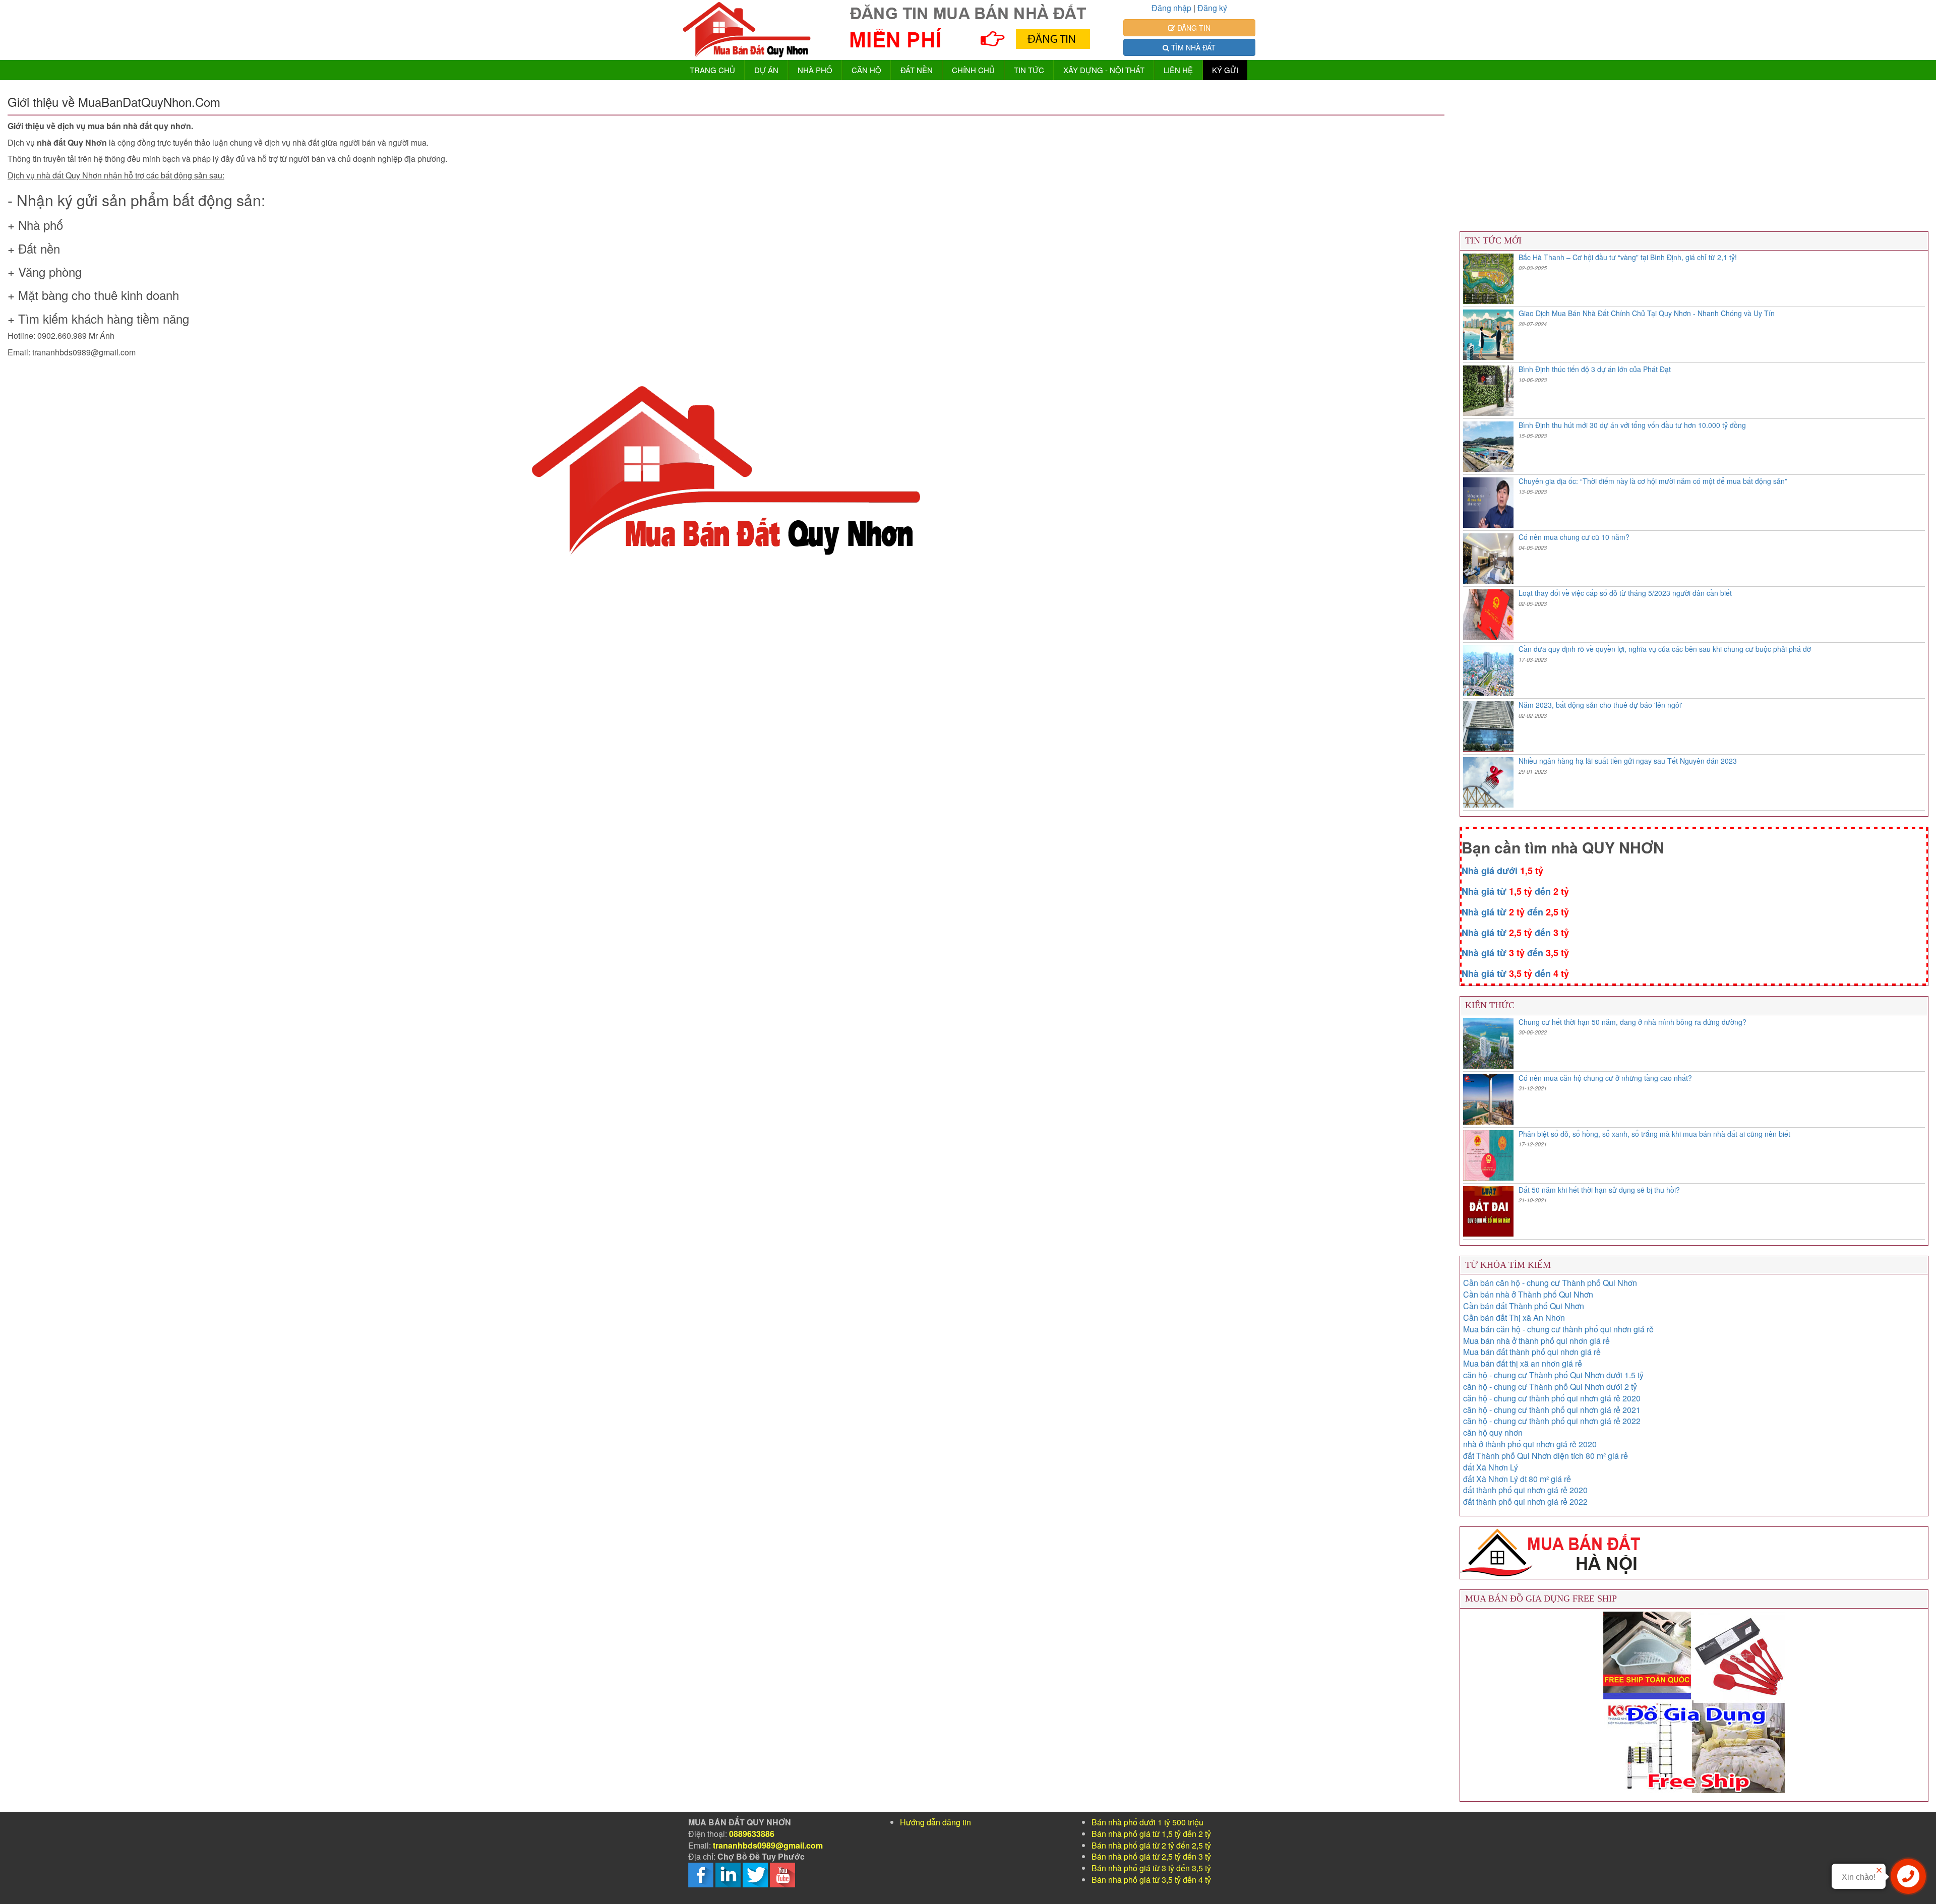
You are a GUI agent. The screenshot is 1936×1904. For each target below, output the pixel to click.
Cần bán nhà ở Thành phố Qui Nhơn (1528, 1294)
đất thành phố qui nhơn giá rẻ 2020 (1525, 1490)
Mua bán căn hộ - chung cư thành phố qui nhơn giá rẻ (1558, 1329)
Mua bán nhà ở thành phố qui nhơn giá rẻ (1536, 1341)
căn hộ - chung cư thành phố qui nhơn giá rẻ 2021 (1552, 1410)
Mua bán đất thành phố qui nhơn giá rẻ (1532, 1352)
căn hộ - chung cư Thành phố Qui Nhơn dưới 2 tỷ (1550, 1387)
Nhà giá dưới (1502, 871)
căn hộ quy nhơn (1493, 1432)
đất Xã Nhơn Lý (1491, 1467)
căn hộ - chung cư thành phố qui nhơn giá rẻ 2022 (1552, 1421)
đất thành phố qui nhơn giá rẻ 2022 (1525, 1501)
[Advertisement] (310, 654)
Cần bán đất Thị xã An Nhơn (1514, 1317)
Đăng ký (1212, 8)
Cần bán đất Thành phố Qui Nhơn (1524, 1306)
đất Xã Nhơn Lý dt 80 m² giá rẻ (1517, 1479)
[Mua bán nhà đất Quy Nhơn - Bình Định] (747, 30)
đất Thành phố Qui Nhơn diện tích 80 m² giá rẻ (1546, 1456)
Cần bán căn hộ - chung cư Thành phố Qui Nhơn (1550, 1283)
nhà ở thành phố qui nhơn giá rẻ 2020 (1530, 1444)
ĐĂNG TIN (1193, 28)
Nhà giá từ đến (1515, 891)
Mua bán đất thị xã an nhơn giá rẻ (1523, 1363)
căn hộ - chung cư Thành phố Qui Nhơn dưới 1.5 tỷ (1553, 1375)
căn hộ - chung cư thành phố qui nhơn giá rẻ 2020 (1552, 1398)
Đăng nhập (1171, 8)
